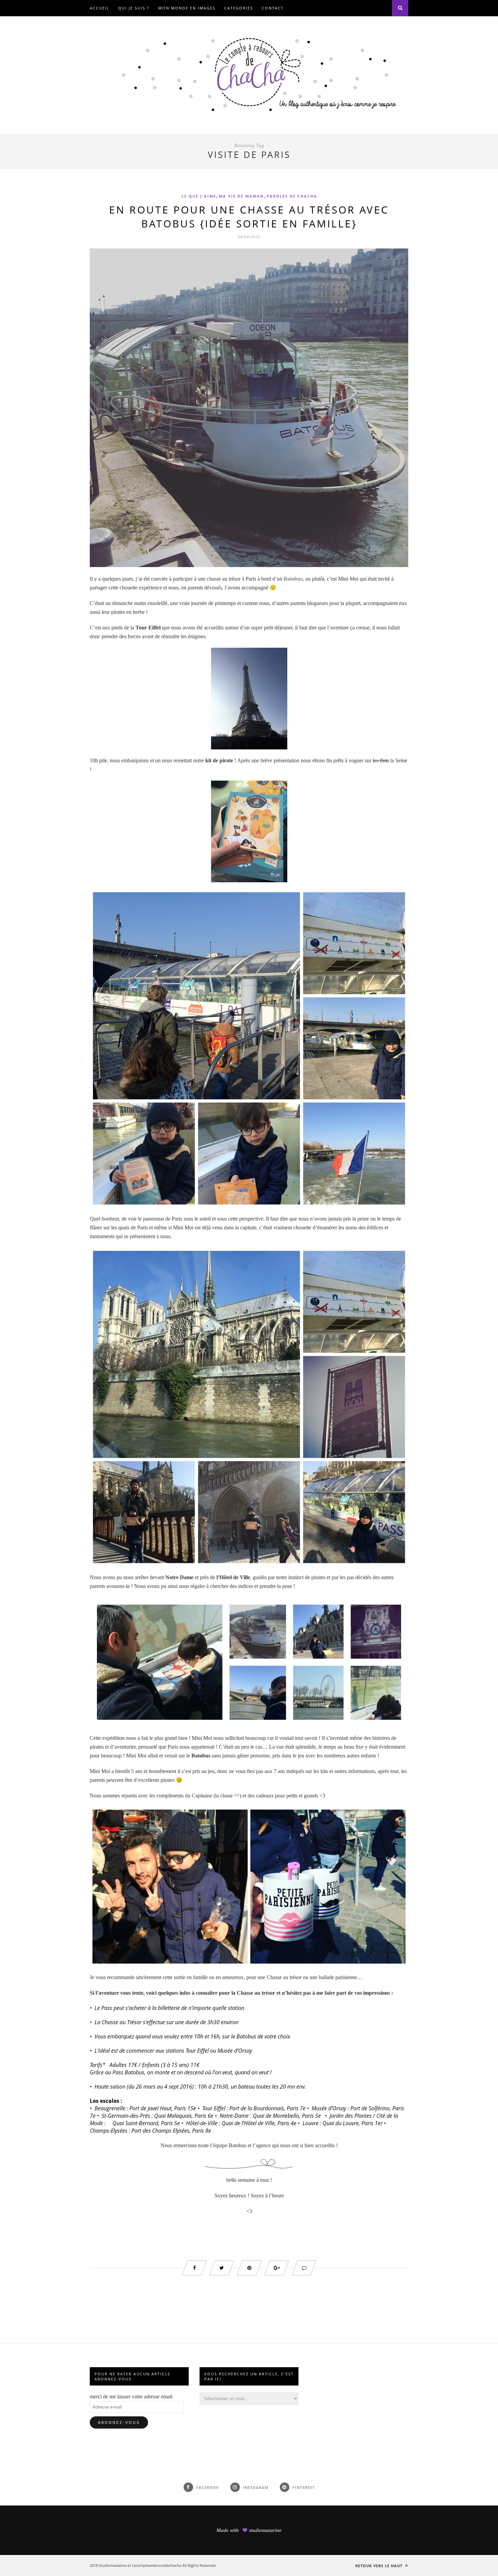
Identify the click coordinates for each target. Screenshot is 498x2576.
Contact (273, 8)
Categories (239, 8)
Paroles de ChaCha (292, 196)
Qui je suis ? (134, 8)
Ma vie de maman (241, 196)
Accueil (100, 8)
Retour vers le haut (380, 2566)
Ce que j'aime (199, 196)
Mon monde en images (187, 8)
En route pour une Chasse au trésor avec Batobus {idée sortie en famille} (249, 217)
